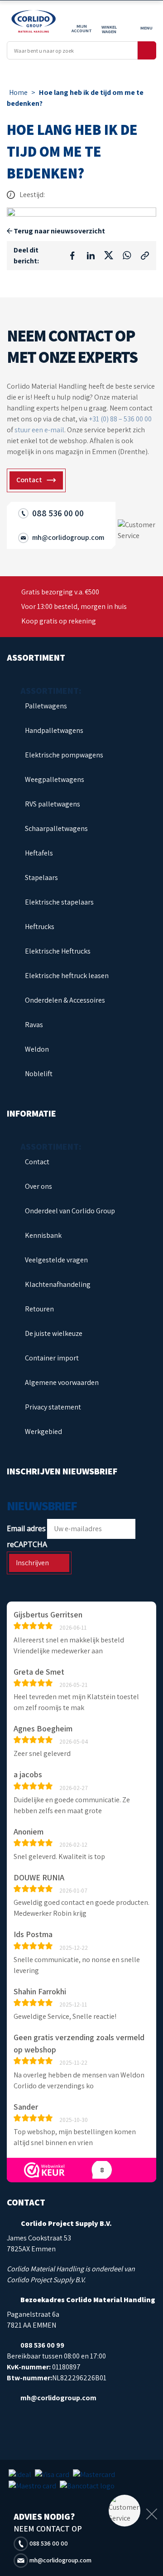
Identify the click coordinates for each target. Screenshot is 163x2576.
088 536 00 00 (48, 2543)
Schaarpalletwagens (56, 828)
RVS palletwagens (53, 804)
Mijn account (82, 28)
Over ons (38, 1186)
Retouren (39, 1309)
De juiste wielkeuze (54, 1333)
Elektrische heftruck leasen (67, 976)
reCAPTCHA (27, 1544)
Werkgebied (43, 1431)
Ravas (34, 1025)
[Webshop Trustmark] (44, 2170)
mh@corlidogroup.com (60, 2560)
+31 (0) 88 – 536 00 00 (120, 419)
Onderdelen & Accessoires (65, 1000)
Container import (52, 1358)
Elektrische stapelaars (59, 902)
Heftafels (39, 853)
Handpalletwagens (54, 730)
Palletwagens (46, 706)
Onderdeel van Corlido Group (70, 1211)
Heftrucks (40, 927)
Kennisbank (43, 1235)
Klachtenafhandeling (58, 1284)
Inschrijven (32, 1563)
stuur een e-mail (39, 430)
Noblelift (39, 1074)
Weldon (37, 1049)
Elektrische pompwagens (64, 755)
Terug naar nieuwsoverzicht (59, 231)
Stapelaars (41, 878)
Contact (37, 1162)
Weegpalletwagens (55, 779)
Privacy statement (53, 1407)
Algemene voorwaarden (62, 1382)
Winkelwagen (109, 29)
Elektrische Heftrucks (58, 951)
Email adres (26, 1528)
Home (18, 92)
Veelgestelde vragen (56, 1260)
